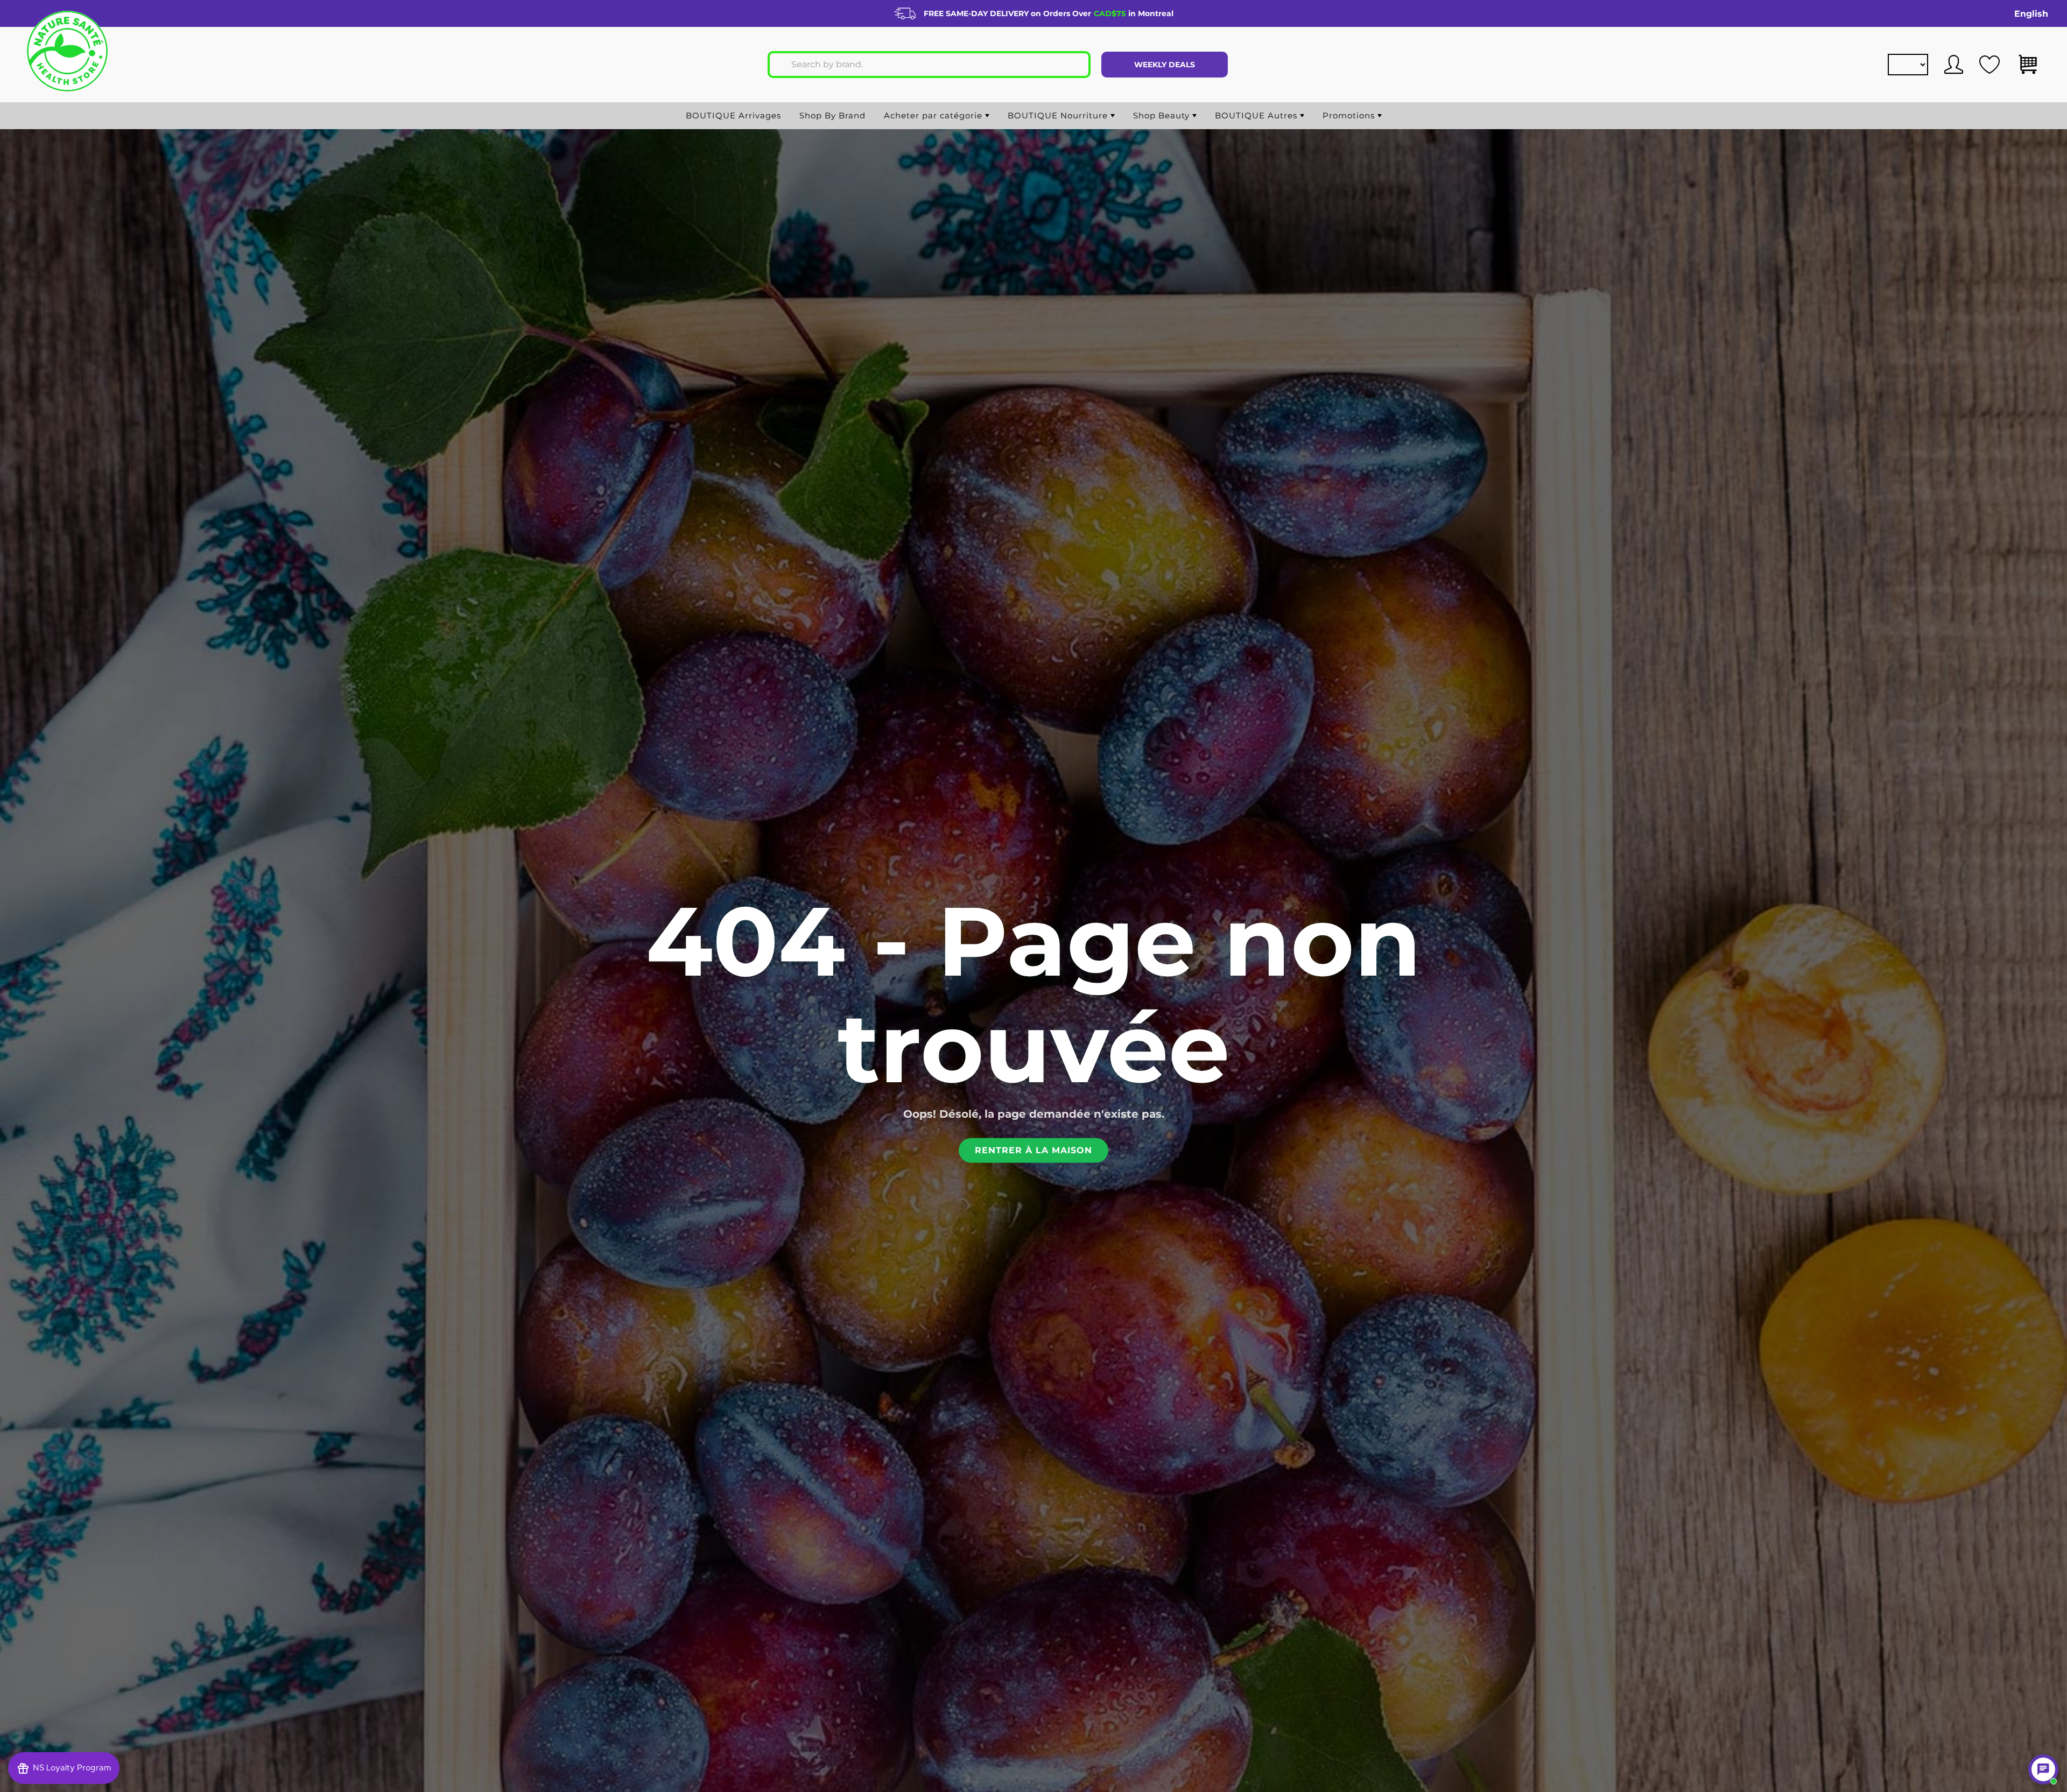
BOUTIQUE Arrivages (733, 115)
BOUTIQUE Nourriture (1059, 115)
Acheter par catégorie (934, 115)
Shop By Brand (832, 115)
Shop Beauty (1163, 115)
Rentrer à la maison (1033, 1150)
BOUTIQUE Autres (1257, 115)
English (2031, 14)
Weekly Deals (1165, 65)
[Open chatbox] (2043, 1769)
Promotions (1350, 115)
